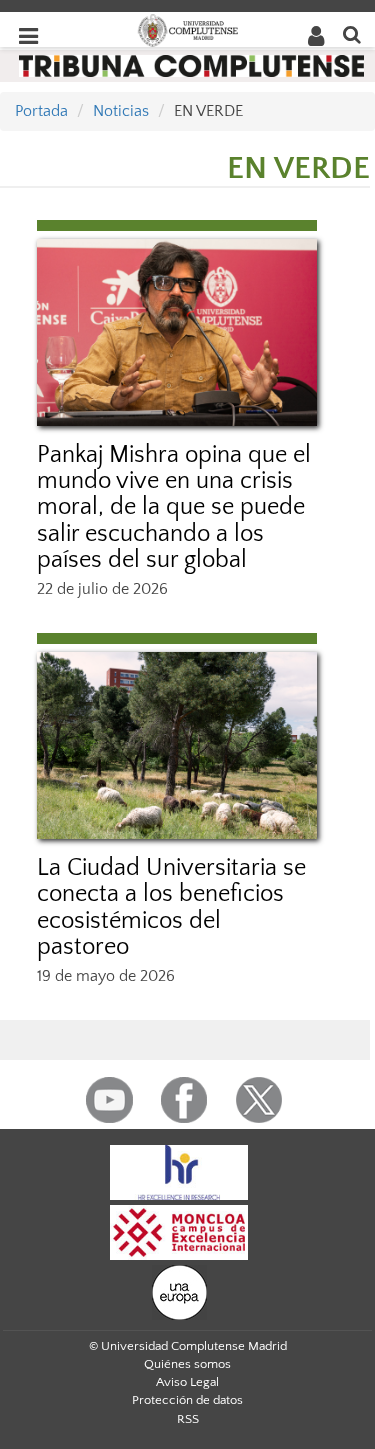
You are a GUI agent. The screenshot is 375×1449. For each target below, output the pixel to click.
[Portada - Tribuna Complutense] (192, 65)
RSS (188, 1419)
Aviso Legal (187, 1382)
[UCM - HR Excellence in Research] (179, 1172)
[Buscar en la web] (352, 33)
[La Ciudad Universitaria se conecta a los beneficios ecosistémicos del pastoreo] (177, 745)
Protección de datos (187, 1400)
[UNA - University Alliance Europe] (179, 1292)
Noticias (121, 111)
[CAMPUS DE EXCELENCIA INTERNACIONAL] (179, 1232)
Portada (41, 111)
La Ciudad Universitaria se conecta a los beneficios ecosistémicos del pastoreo (171, 907)
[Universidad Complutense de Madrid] (188, 29)
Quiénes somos (187, 1364)
